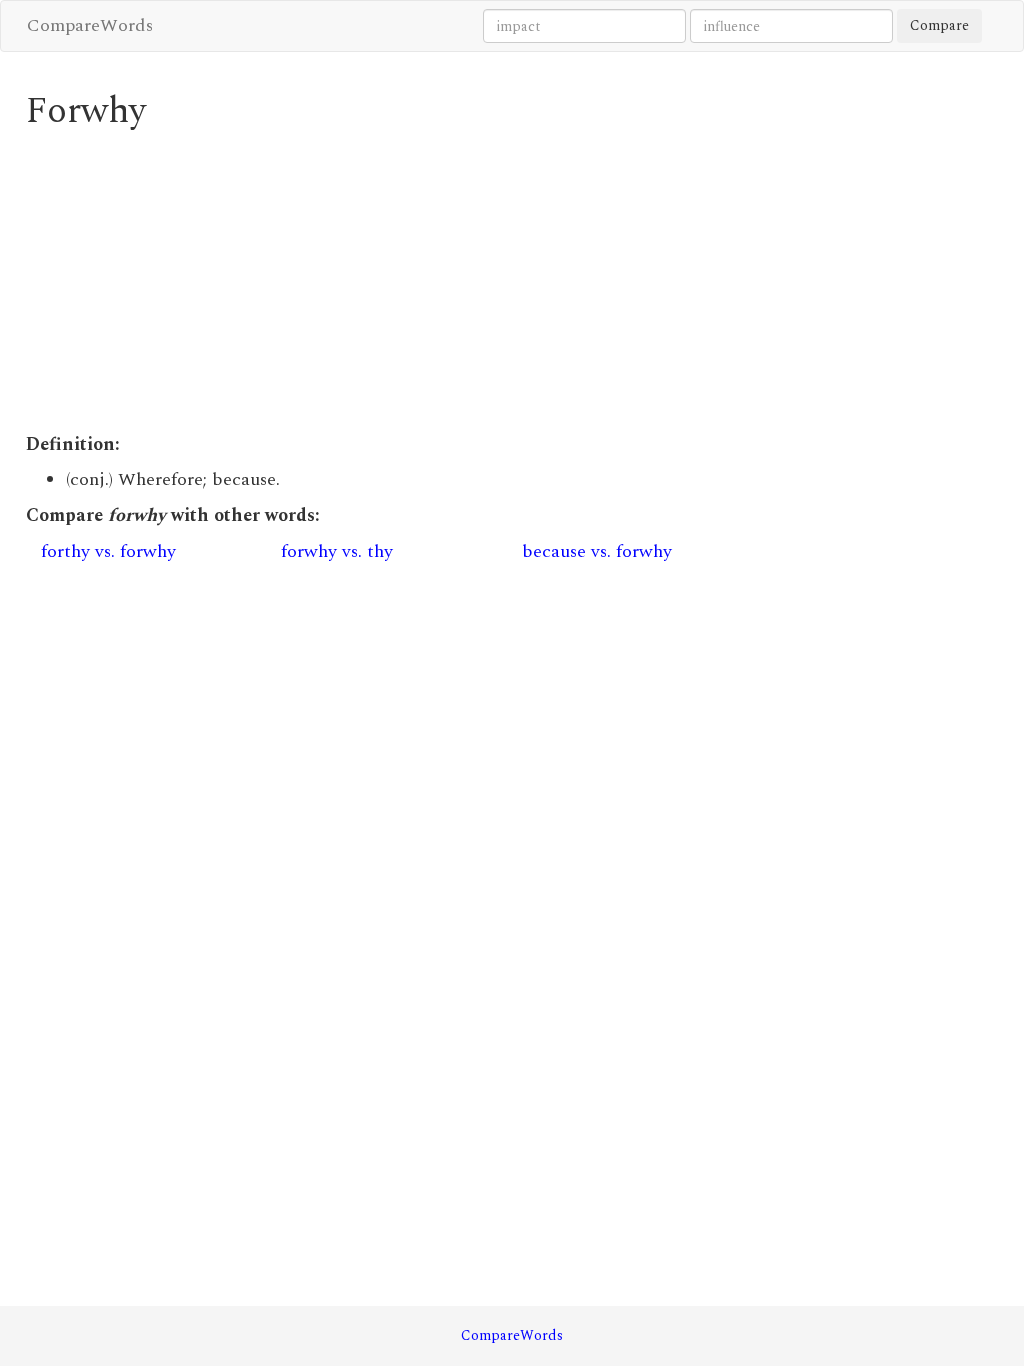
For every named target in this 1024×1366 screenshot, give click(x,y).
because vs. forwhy (597, 551)
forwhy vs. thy (337, 551)
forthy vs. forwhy (108, 551)
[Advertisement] (387, 282)
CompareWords (90, 25)
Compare (939, 25)
